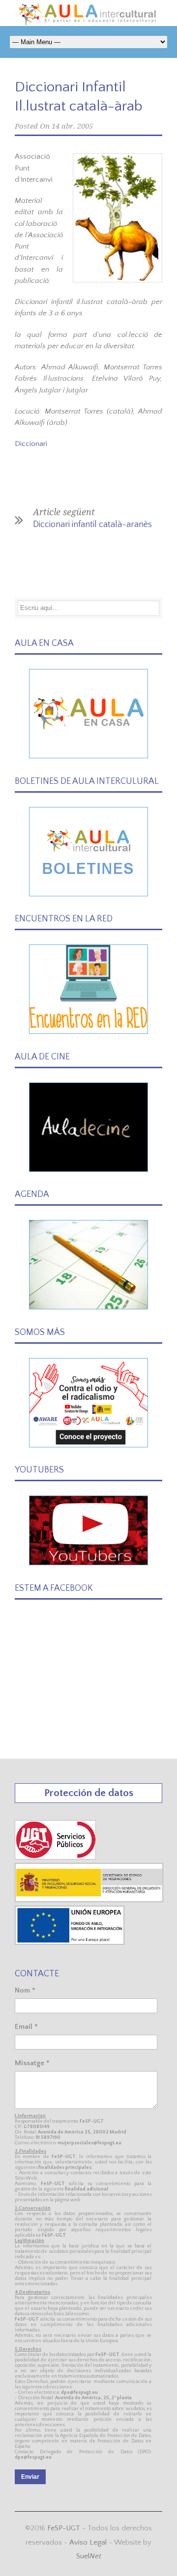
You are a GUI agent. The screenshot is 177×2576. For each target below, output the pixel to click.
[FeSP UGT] (56, 1857)
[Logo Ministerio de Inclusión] (89, 1900)
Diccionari (31, 444)
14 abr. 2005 (72, 126)
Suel (89, 2556)
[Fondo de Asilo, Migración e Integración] (70, 1943)
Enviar (30, 2477)
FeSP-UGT (64, 2528)
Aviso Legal (88, 2542)
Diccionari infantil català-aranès (92, 525)
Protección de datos (89, 1793)
